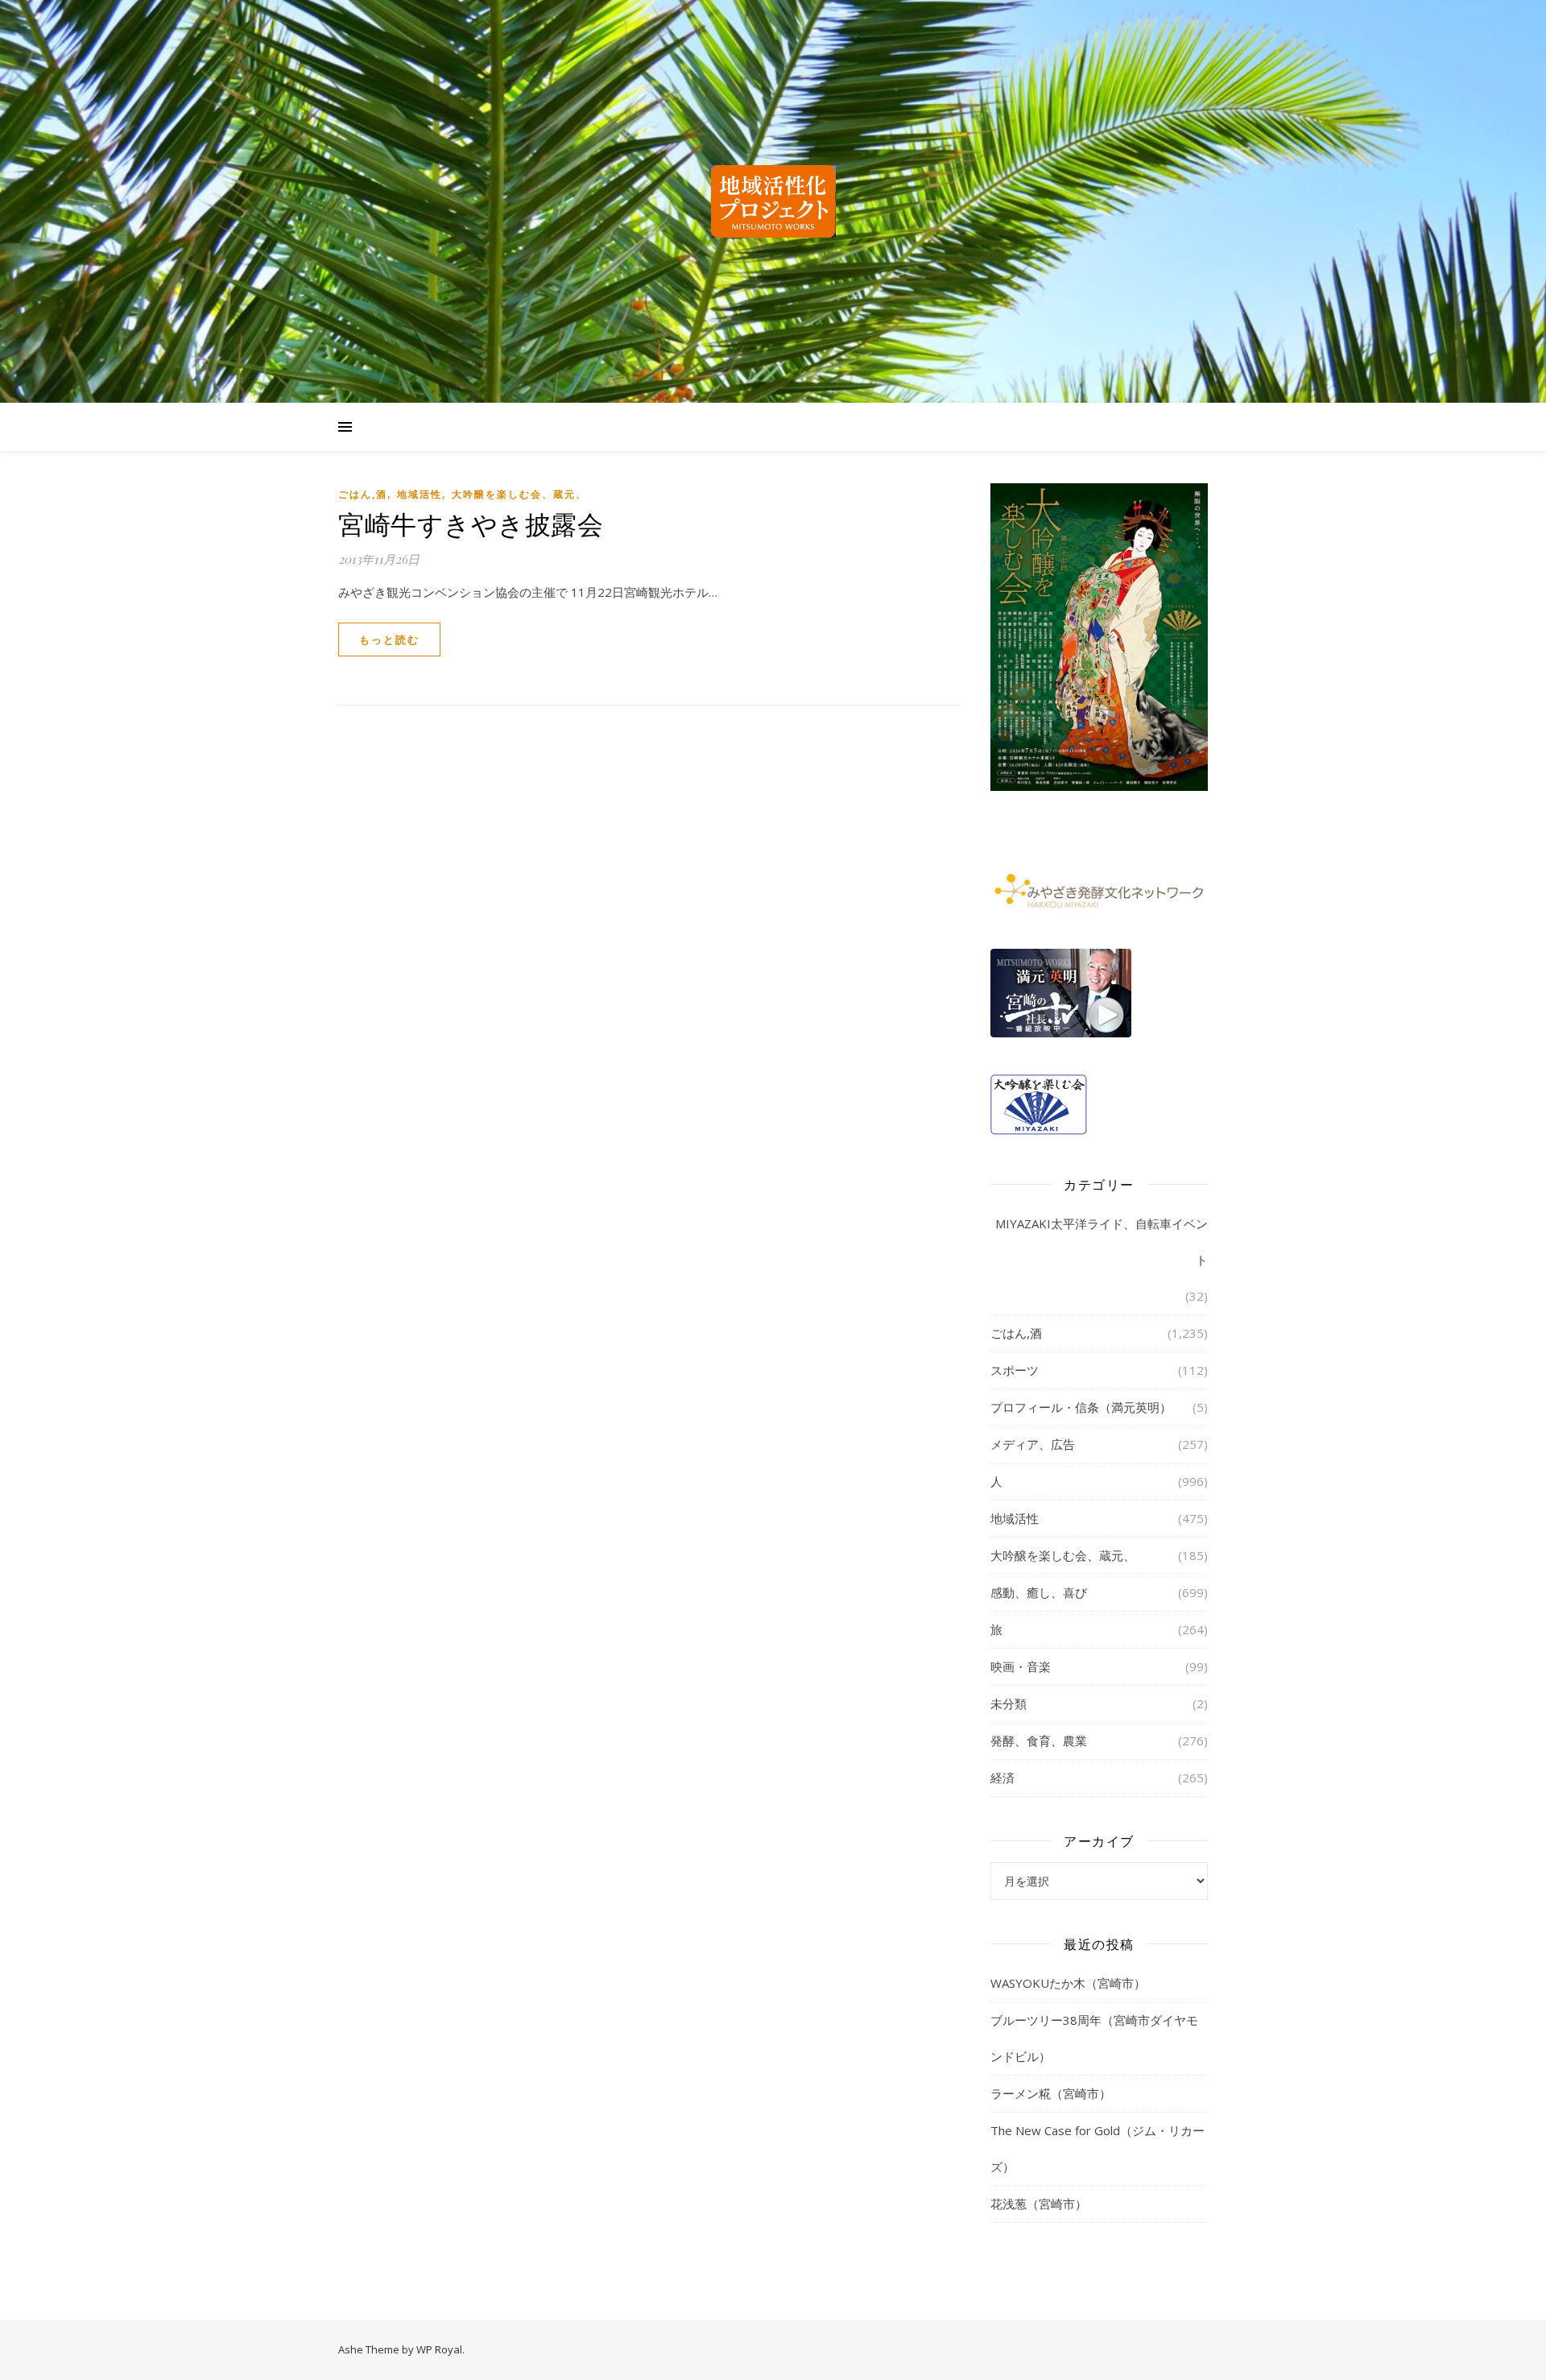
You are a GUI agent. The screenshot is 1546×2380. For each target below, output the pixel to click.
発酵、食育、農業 (1039, 1741)
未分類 (1009, 1703)
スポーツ (1015, 1370)
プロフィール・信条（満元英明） (1081, 1407)
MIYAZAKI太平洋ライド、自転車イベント (1102, 1242)
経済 (1002, 1778)
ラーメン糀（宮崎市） (1051, 2093)
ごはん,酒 (363, 494)
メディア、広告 (1033, 1444)
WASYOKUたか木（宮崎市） (1068, 1983)
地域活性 (420, 494)
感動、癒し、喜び (1039, 1592)
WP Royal (439, 2349)
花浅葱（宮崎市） (1039, 2204)
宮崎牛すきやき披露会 (471, 523)
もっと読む (389, 639)
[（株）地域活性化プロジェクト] (773, 201)
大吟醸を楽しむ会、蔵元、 (519, 494)
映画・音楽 (1021, 1666)
